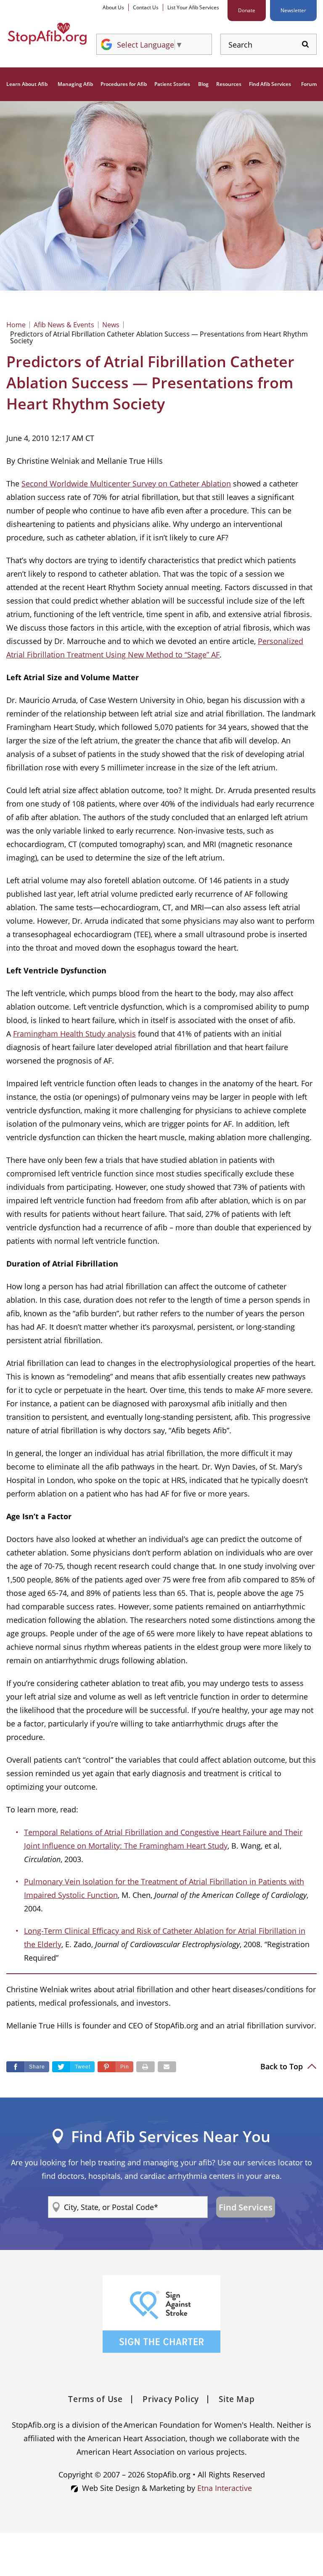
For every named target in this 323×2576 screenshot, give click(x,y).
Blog (203, 84)
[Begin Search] (305, 44)
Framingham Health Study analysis (74, 1034)
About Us (113, 7)
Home (16, 325)
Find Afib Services (270, 84)
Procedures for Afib (124, 84)
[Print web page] (146, 2067)
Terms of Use (95, 2399)
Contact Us (146, 7)
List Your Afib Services (193, 7)
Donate (247, 10)
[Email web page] (167, 2067)
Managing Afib (75, 84)
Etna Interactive (225, 2488)
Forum (309, 84)
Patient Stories (172, 84)
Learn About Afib (27, 84)
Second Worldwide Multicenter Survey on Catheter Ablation (126, 484)
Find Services (246, 2207)
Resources (229, 84)
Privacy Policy (171, 2399)
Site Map (237, 2399)
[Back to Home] (47, 34)
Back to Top (283, 2066)
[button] (115, 2067)
